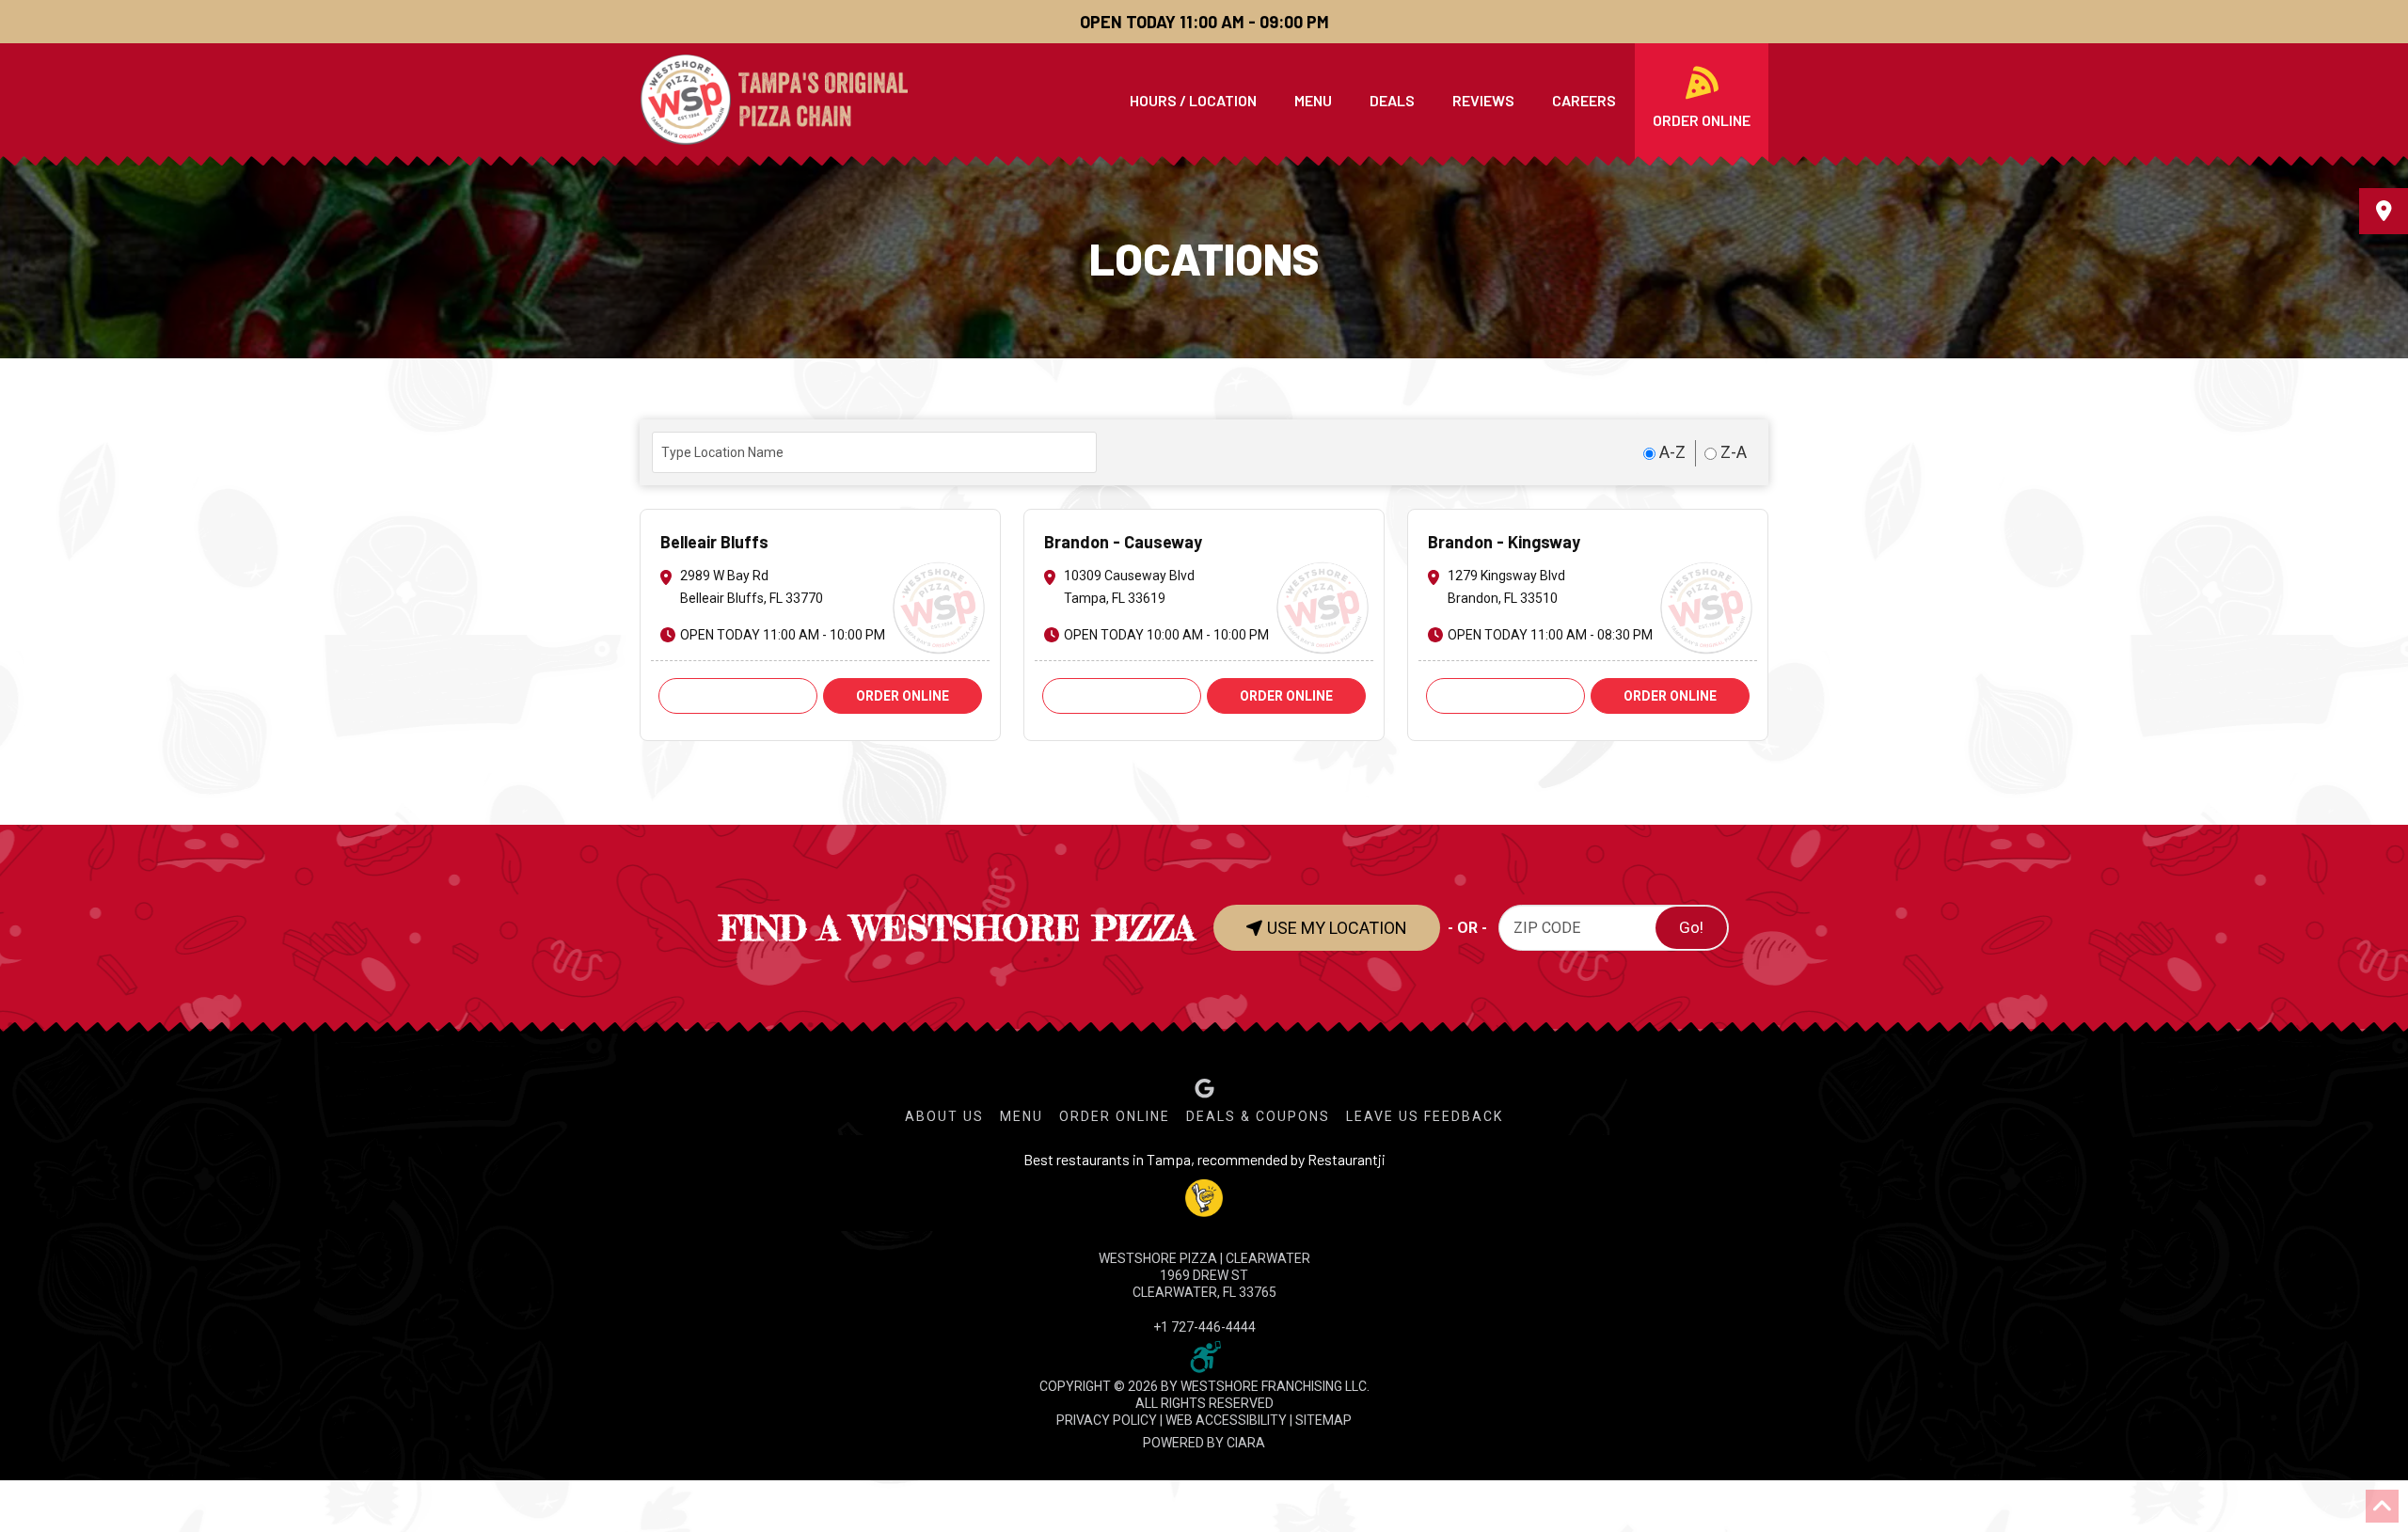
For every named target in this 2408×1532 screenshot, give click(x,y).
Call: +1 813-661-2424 (1505, 696)
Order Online (1115, 1116)
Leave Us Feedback (1425, 1116)
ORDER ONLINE (903, 696)
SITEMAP (1323, 1420)
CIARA (1246, 1443)
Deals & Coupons (1258, 1116)
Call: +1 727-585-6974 (737, 696)
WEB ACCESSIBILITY (1226, 1420)
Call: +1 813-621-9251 (1121, 696)
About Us (944, 1116)
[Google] (1204, 1089)
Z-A (1732, 452)
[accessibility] (1204, 1355)
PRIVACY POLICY (1107, 1420)
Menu (1022, 1116)
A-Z (1671, 452)
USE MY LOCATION (1335, 928)
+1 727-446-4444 (1204, 1327)
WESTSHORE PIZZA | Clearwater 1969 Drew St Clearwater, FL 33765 (1204, 1275)
